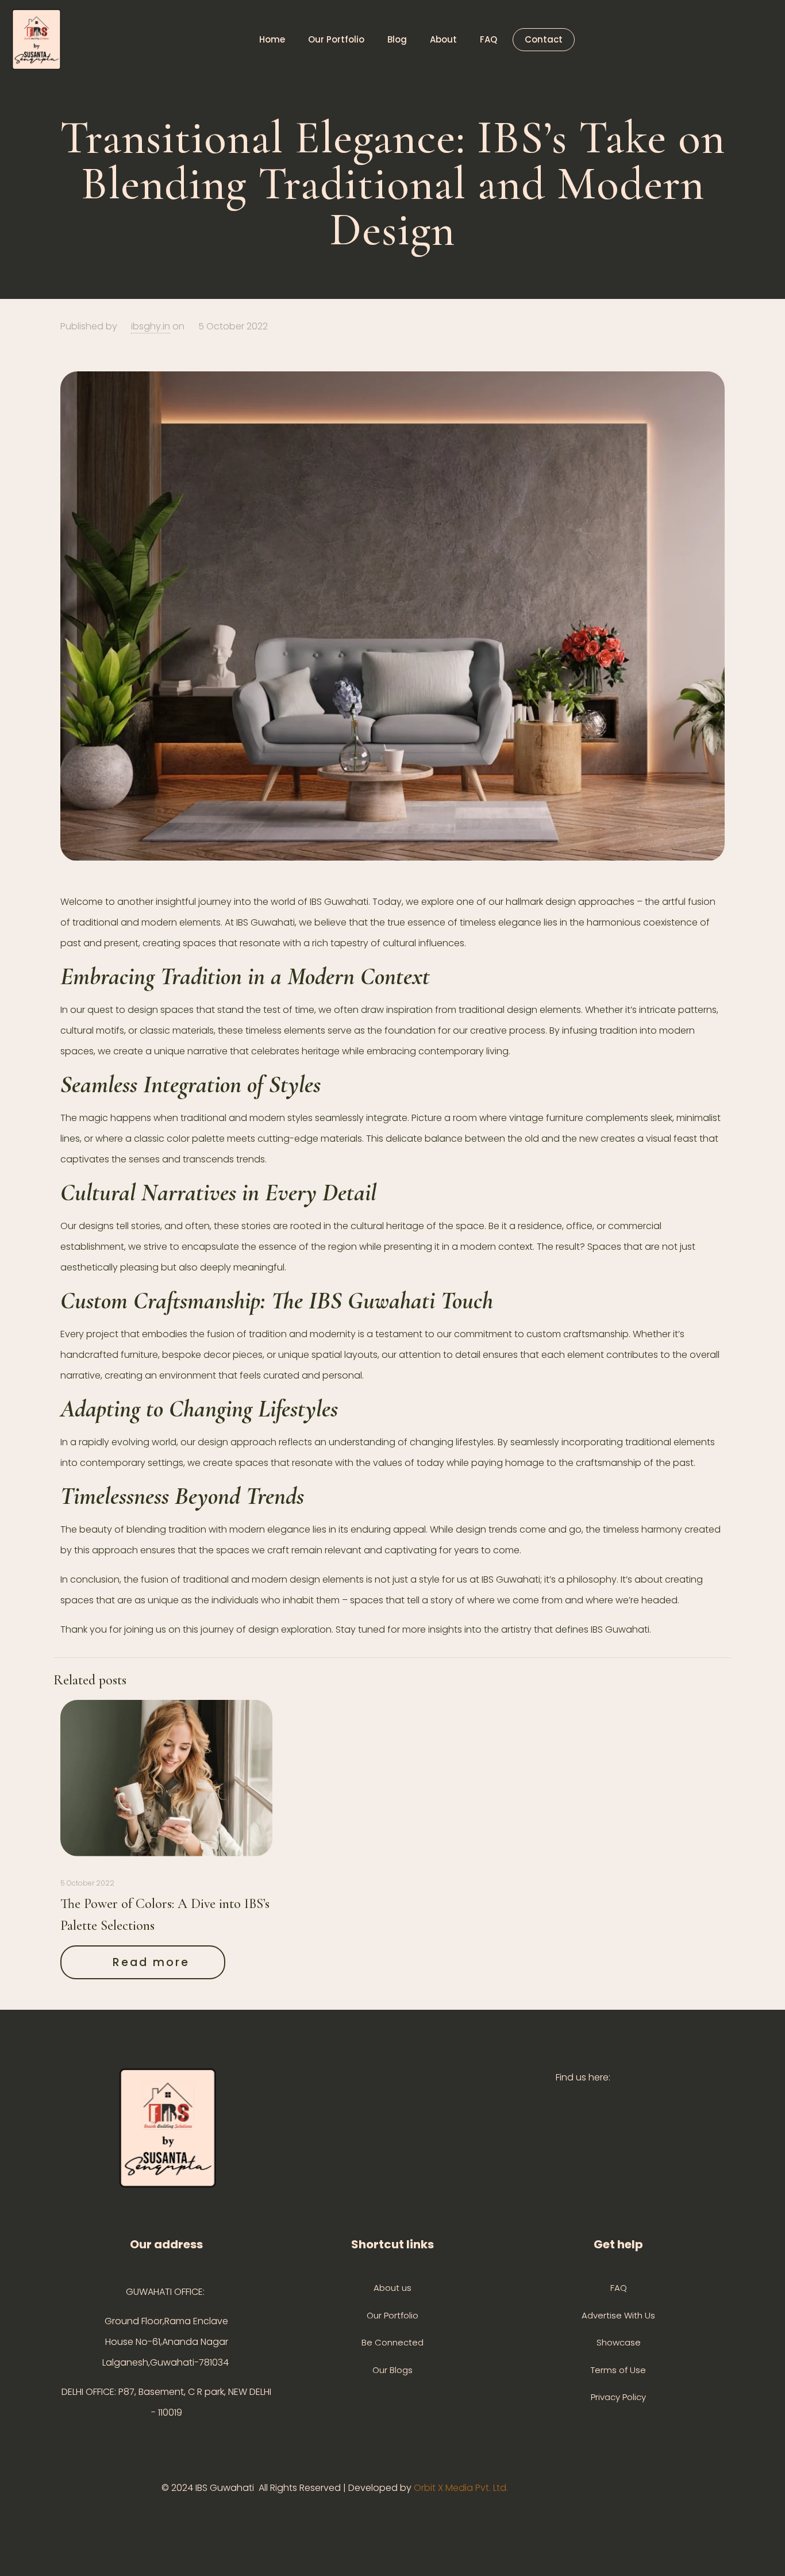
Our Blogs (392, 2370)
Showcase (619, 2342)
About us (392, 2288)
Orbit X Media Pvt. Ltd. (462, 2488)
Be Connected (392, 2342)
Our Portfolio (392, 2315)
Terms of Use (618, 2370)
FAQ (619, 2288)
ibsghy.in (151, 326)
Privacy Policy (618, 2397)
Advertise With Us (618, 2315)
